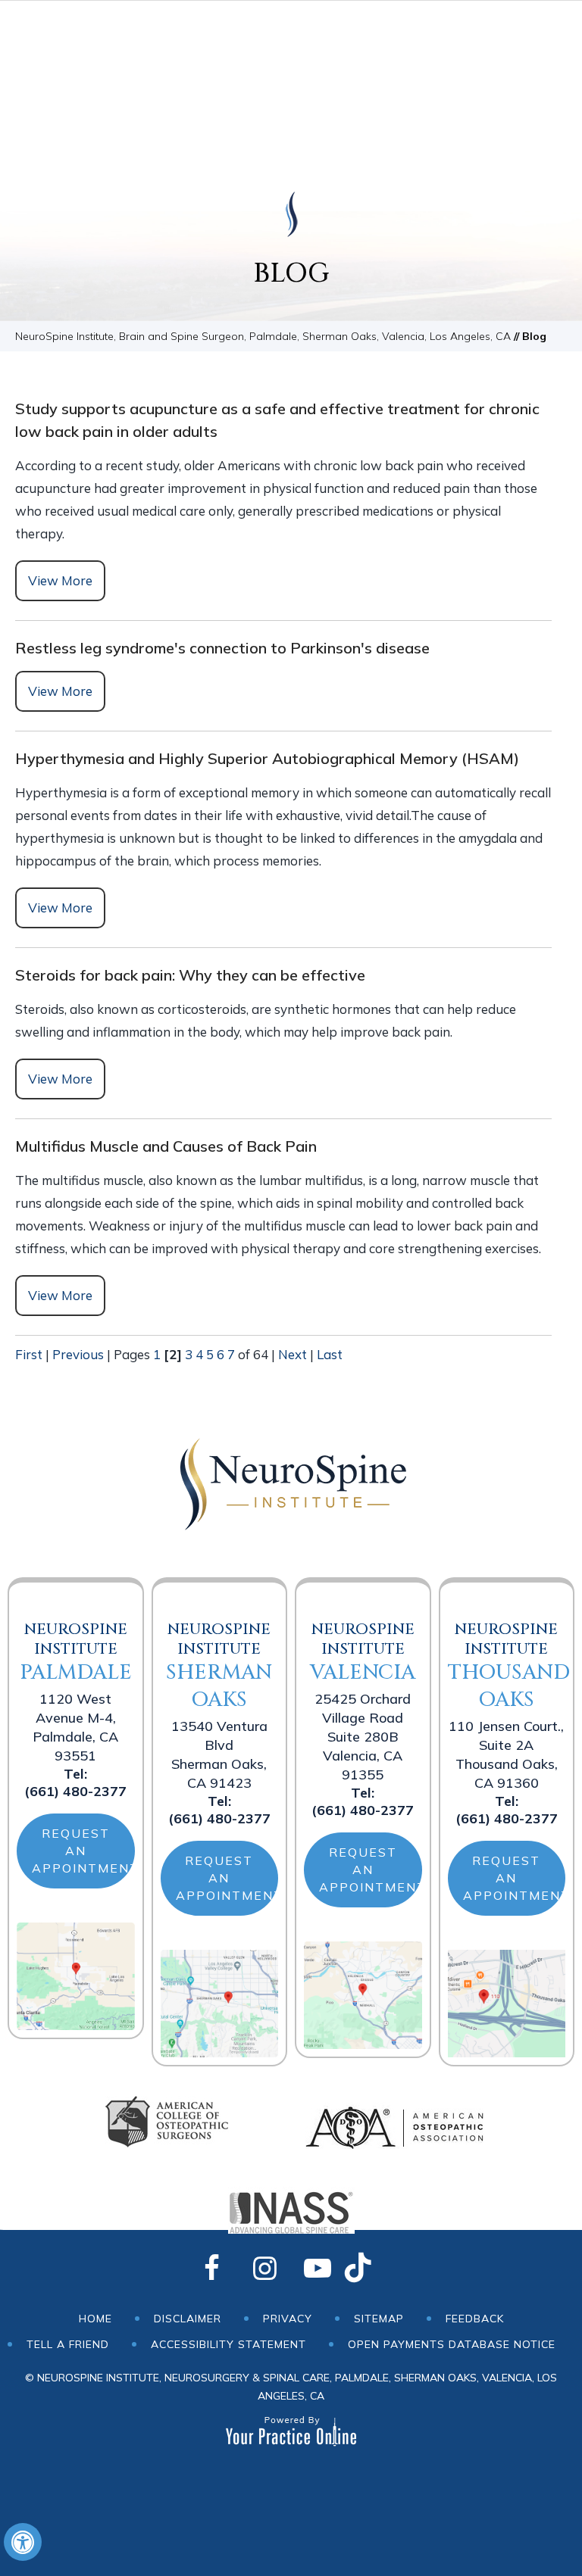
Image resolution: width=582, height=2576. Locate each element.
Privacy (288, 2319)
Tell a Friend (68, 2344)
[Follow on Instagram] (264, 2269)
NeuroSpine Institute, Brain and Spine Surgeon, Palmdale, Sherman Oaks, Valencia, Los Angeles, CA (263, 336)
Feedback (475, 2319)
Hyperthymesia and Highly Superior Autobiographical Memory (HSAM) (267, 758)
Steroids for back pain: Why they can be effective (190, 975)
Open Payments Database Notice (452, 2344)
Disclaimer (188, 2319)
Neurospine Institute (76, 1653)
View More (60, 580)
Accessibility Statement (228, 2344)
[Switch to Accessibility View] (23, 2542)
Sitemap (379, 2319)
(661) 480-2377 (75, 1791)
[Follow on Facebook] (211, 2269)
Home (95, 2319)
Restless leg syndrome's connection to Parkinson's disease (222, 648)
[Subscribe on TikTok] (371, 2269)
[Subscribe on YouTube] (318, 2269)
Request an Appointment (83, 1851)
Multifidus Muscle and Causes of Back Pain (166, 1146)
